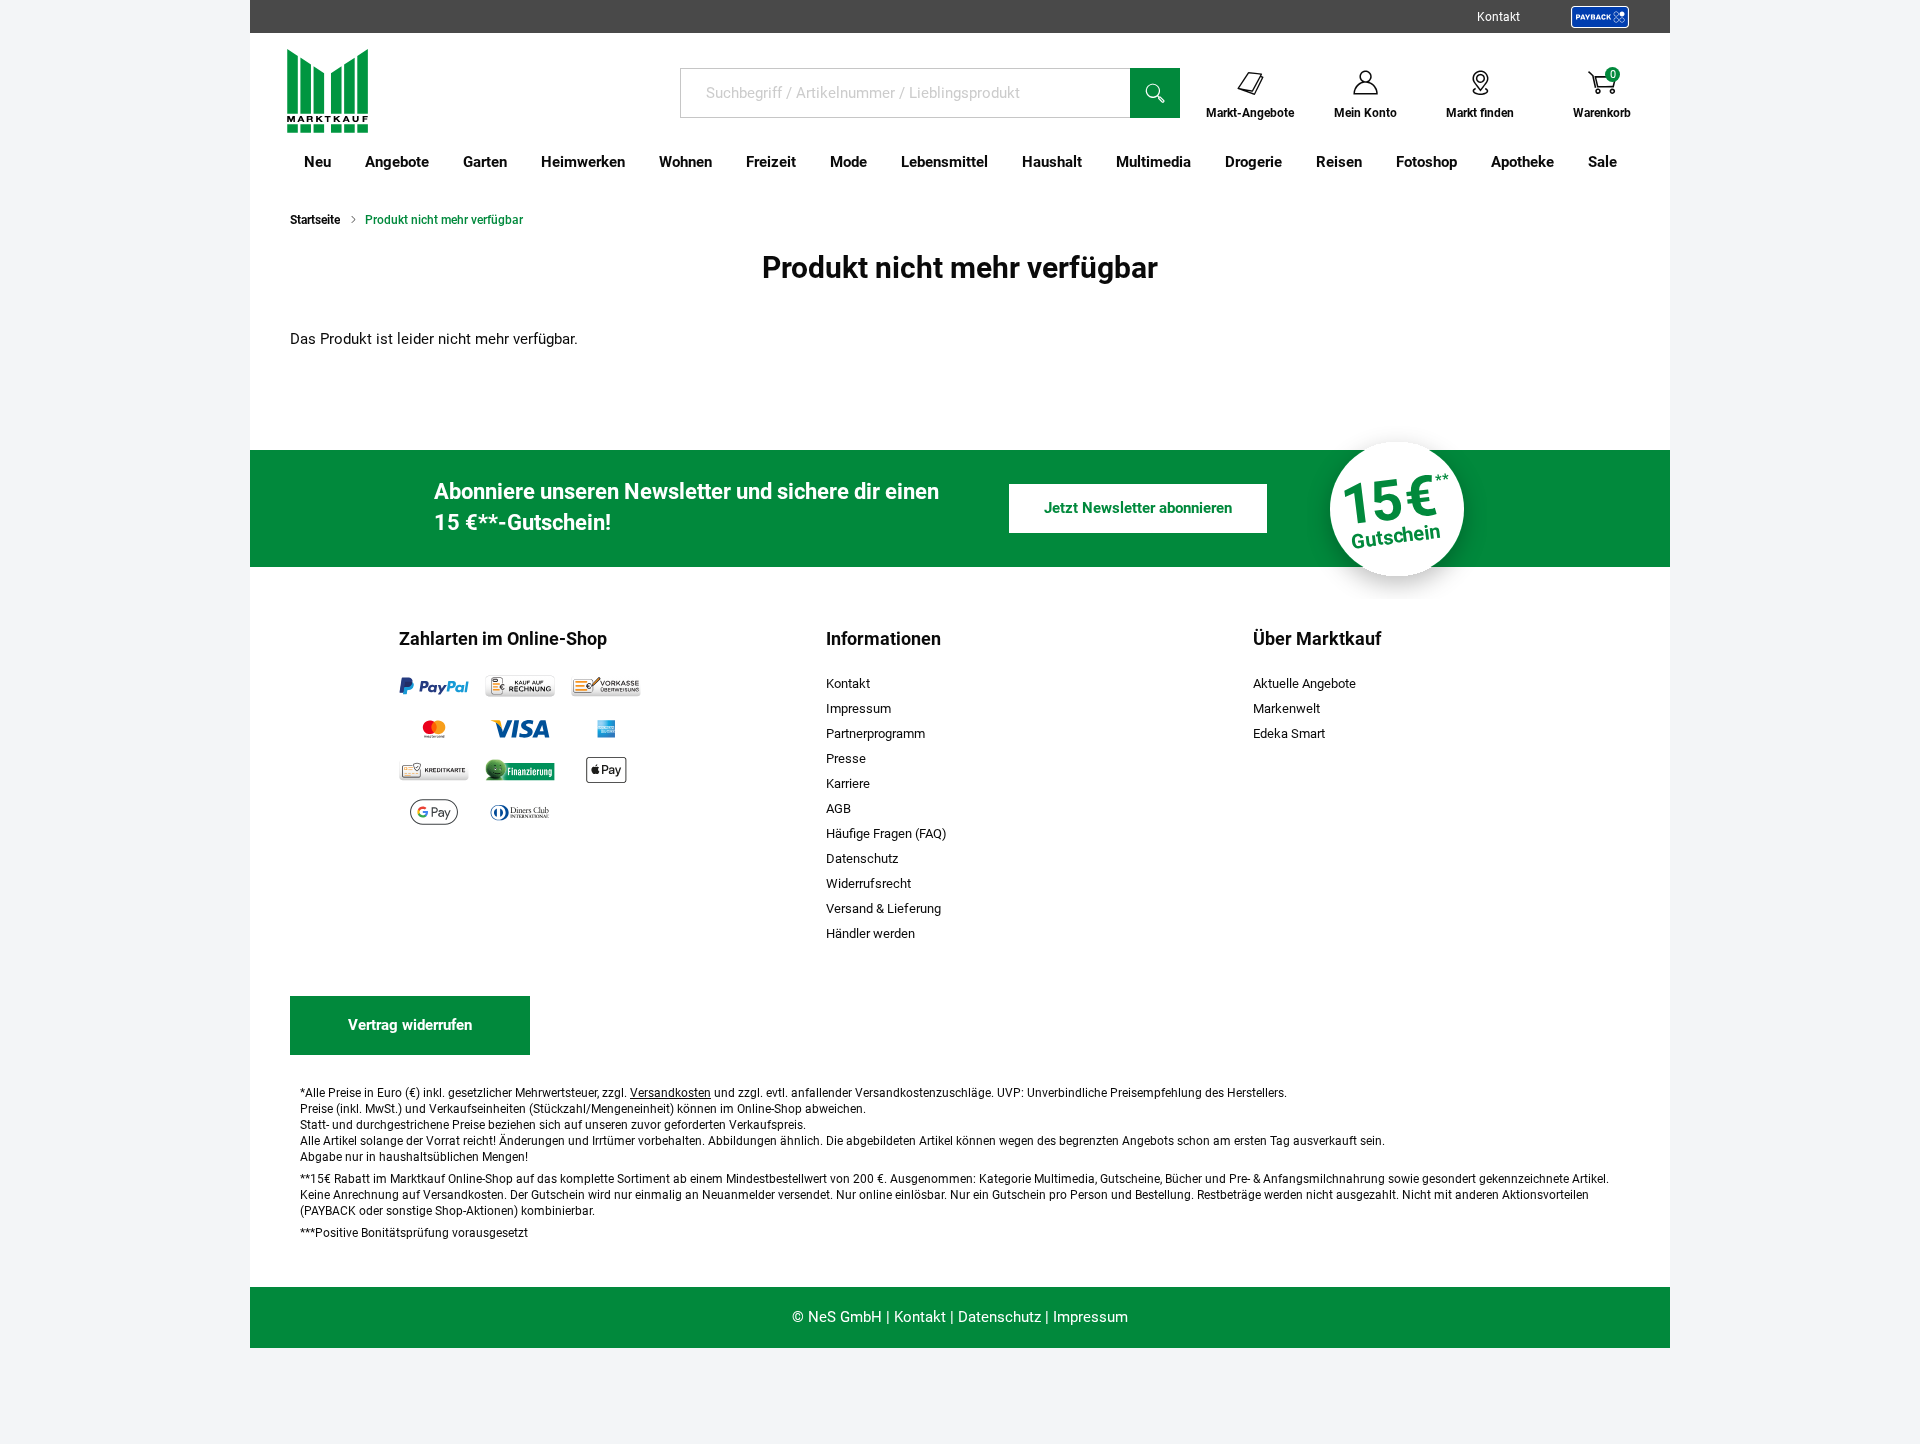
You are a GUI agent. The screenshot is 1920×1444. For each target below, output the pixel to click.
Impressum (858, 708)
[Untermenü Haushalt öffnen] (1095, 162)
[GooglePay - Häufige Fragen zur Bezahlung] (434, 812)
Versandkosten (670, 1093)
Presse (846, 758)
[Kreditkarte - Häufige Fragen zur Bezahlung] (434, 770)
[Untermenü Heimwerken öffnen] (638, 162)
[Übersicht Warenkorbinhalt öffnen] (1647, 92)
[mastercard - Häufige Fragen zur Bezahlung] (434, 728)
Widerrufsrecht (868, 883)
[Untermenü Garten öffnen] (520, 162)
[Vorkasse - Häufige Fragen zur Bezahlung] (606, 686)
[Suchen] (1155, 93)
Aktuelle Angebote (1304, 683)
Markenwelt (1286, 708)
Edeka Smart (1289, 733)
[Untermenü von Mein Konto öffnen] (1410, 92)
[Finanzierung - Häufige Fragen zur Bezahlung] (520, 770)
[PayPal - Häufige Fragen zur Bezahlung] (434, 686)
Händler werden (870, 933)
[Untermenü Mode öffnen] (880, 162)
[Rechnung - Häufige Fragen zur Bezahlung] (520, 686)
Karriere (848, 783)
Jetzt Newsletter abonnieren (1138, 508)
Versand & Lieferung (883, 908)
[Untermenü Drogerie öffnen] (1295, 162)
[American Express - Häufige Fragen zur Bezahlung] (606, 728)
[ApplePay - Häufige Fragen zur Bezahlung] (606, 770)
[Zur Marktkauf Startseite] (327, 90)
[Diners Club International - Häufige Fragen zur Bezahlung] (520, 812)
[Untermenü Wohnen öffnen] (725, 162)
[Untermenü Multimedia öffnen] (1204, 162)
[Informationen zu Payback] (1600, 17)
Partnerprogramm (875, 733)
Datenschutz (862, 858)
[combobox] (905, 93)
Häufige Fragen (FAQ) (886, 833)
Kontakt (1498, 17)
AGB (838, 808)
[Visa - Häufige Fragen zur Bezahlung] (520, 728)
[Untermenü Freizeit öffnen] (809, 162)
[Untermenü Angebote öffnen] (442, 162)
